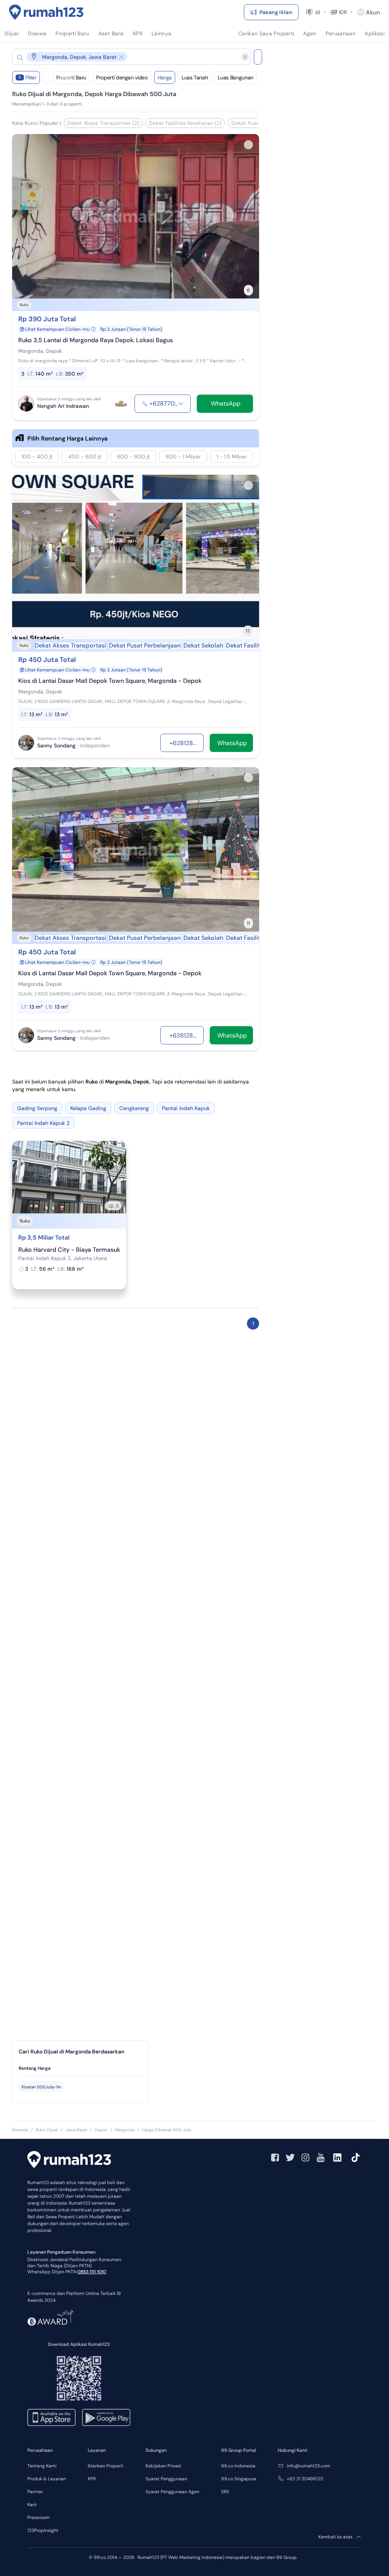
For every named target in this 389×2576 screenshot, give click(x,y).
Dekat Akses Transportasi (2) (103, 123)
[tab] (81, 2068)
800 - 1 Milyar (183, 456)
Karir (32, 2505)
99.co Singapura (239, 2479)
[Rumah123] (46, 12)
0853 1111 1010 (92, 2272)
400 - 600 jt (85, 456)
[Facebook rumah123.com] (275, 2157)
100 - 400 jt (37, 456)
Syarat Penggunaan (166, 2479)
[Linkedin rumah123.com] (337, 2157)
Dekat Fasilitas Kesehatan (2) (185, 123)
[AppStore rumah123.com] (51, 2417)
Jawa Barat (76, 2130)
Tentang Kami (42, 2466)
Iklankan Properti (106, 2466)
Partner (35, 2492)
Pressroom (39, 2518)
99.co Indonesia (238, 2466)
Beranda (20, 2130)
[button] (125, 57)
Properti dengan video (122, 77)
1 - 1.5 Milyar (232, 456)
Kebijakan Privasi (163, 2466)
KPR (92, 2479)
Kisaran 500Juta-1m (41, 2087)
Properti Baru (71, 77)
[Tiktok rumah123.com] (356, 2157)
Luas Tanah (195, 77)
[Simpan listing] (248, 145)
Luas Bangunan (235, 77)
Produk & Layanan (47, 2479)
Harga (165, 77)
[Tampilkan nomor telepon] (181, 404)
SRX (225, 2492)
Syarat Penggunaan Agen (172, 2492)
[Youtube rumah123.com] (321, 2157)
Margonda (125, 2130)
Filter (28, 77)
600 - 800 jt (133, 456)
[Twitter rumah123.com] (290, 2157)
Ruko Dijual (47, 2130)
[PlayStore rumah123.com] (106, 2417)
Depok (101, 2130)
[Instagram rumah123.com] (305, 2157)
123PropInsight (43, 2530)
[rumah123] (69, 2161)
